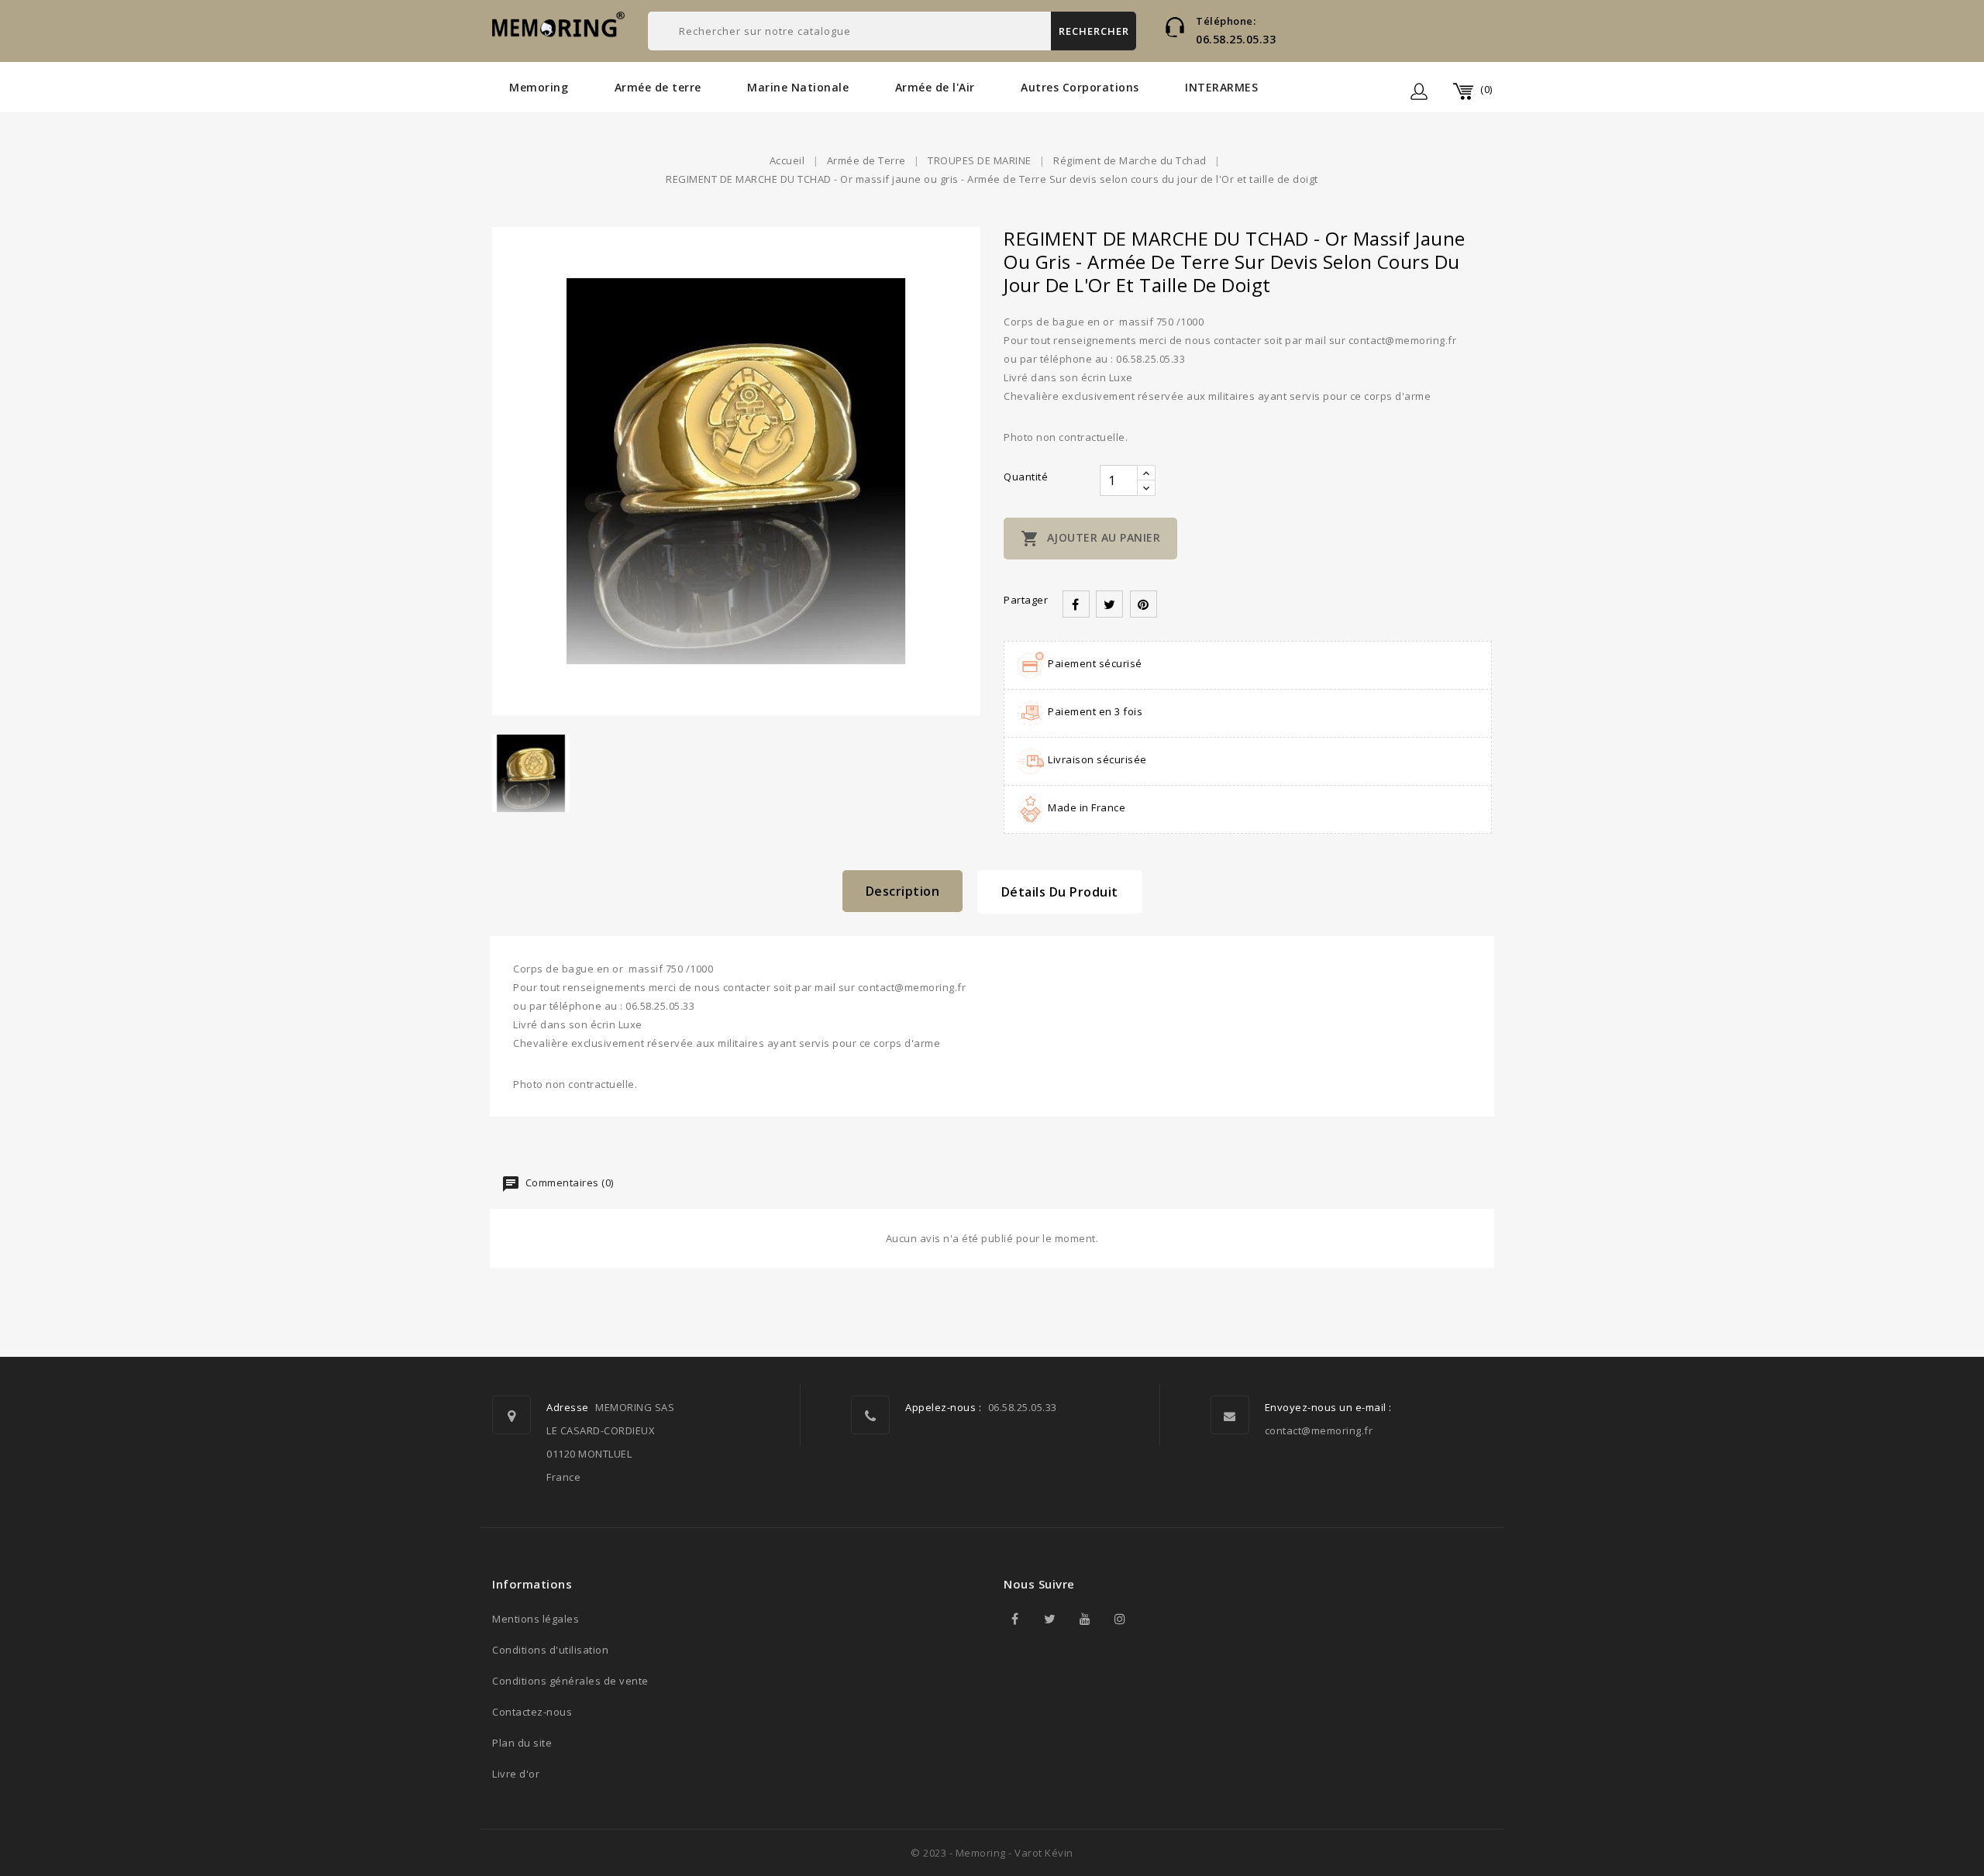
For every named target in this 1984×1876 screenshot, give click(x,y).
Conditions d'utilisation (550, 1650)
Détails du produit (1060, 892)
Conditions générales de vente (570, 1681)
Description (903, 891)
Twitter (1050, 1619)
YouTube (1085, 1619)
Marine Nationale (798, 87)
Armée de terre (658, 87)
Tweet (1109, 604)
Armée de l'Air (935, 87)
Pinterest (1144, 604)
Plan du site (522, 1743)
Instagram (1120, 1619)
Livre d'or (516, 1774)
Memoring (539, 87)
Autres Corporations (1080, 87)
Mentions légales (536, 1619)
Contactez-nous (532, 1712)
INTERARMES (1221, 87)
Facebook (1015, 1619)
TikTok (1155, 1619)
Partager (1076, 604)
